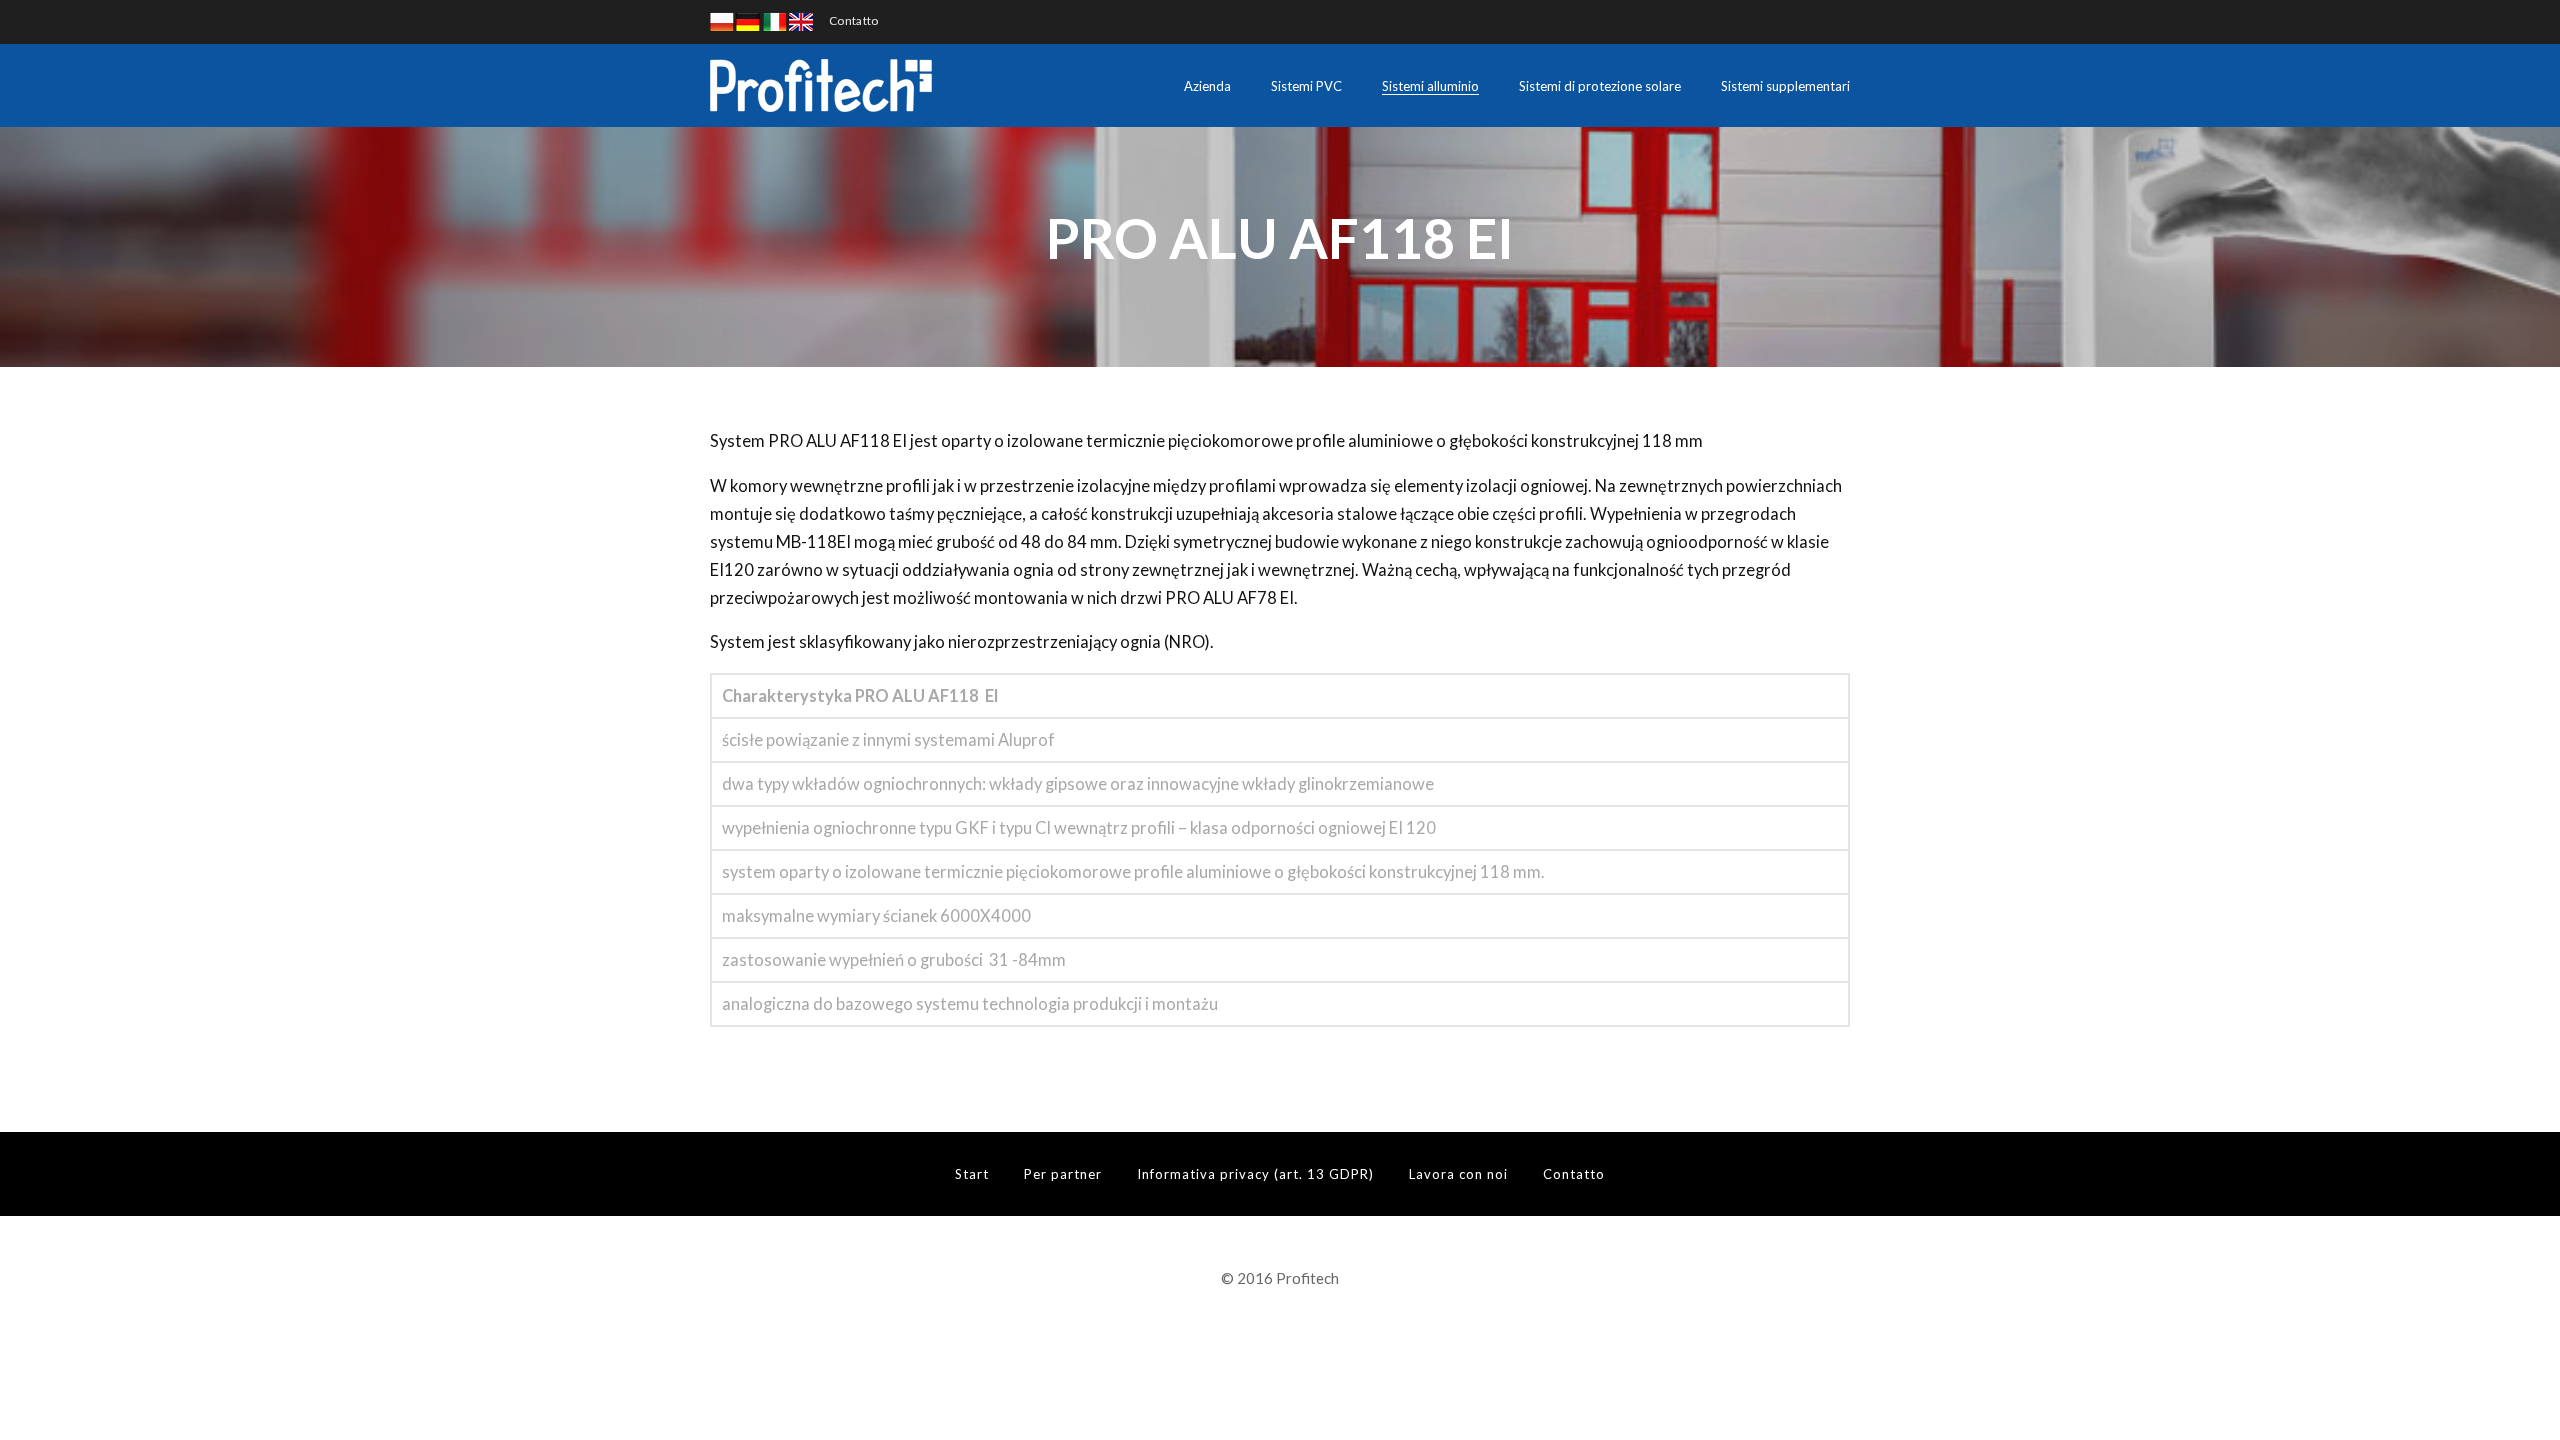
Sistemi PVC (1306, 86)
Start (972, 1174)
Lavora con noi (1458, 1174)
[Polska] (722, 20)
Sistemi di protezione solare (1600, 86)
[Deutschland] (748, 20)
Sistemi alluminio (1430, 86)
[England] (801, 20)
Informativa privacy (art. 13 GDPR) (1255, 1174)
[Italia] (775, 20)
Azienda (1207, 86)
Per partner (1063, 1174)
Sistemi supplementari (1785, 86)
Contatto (853, 20)
